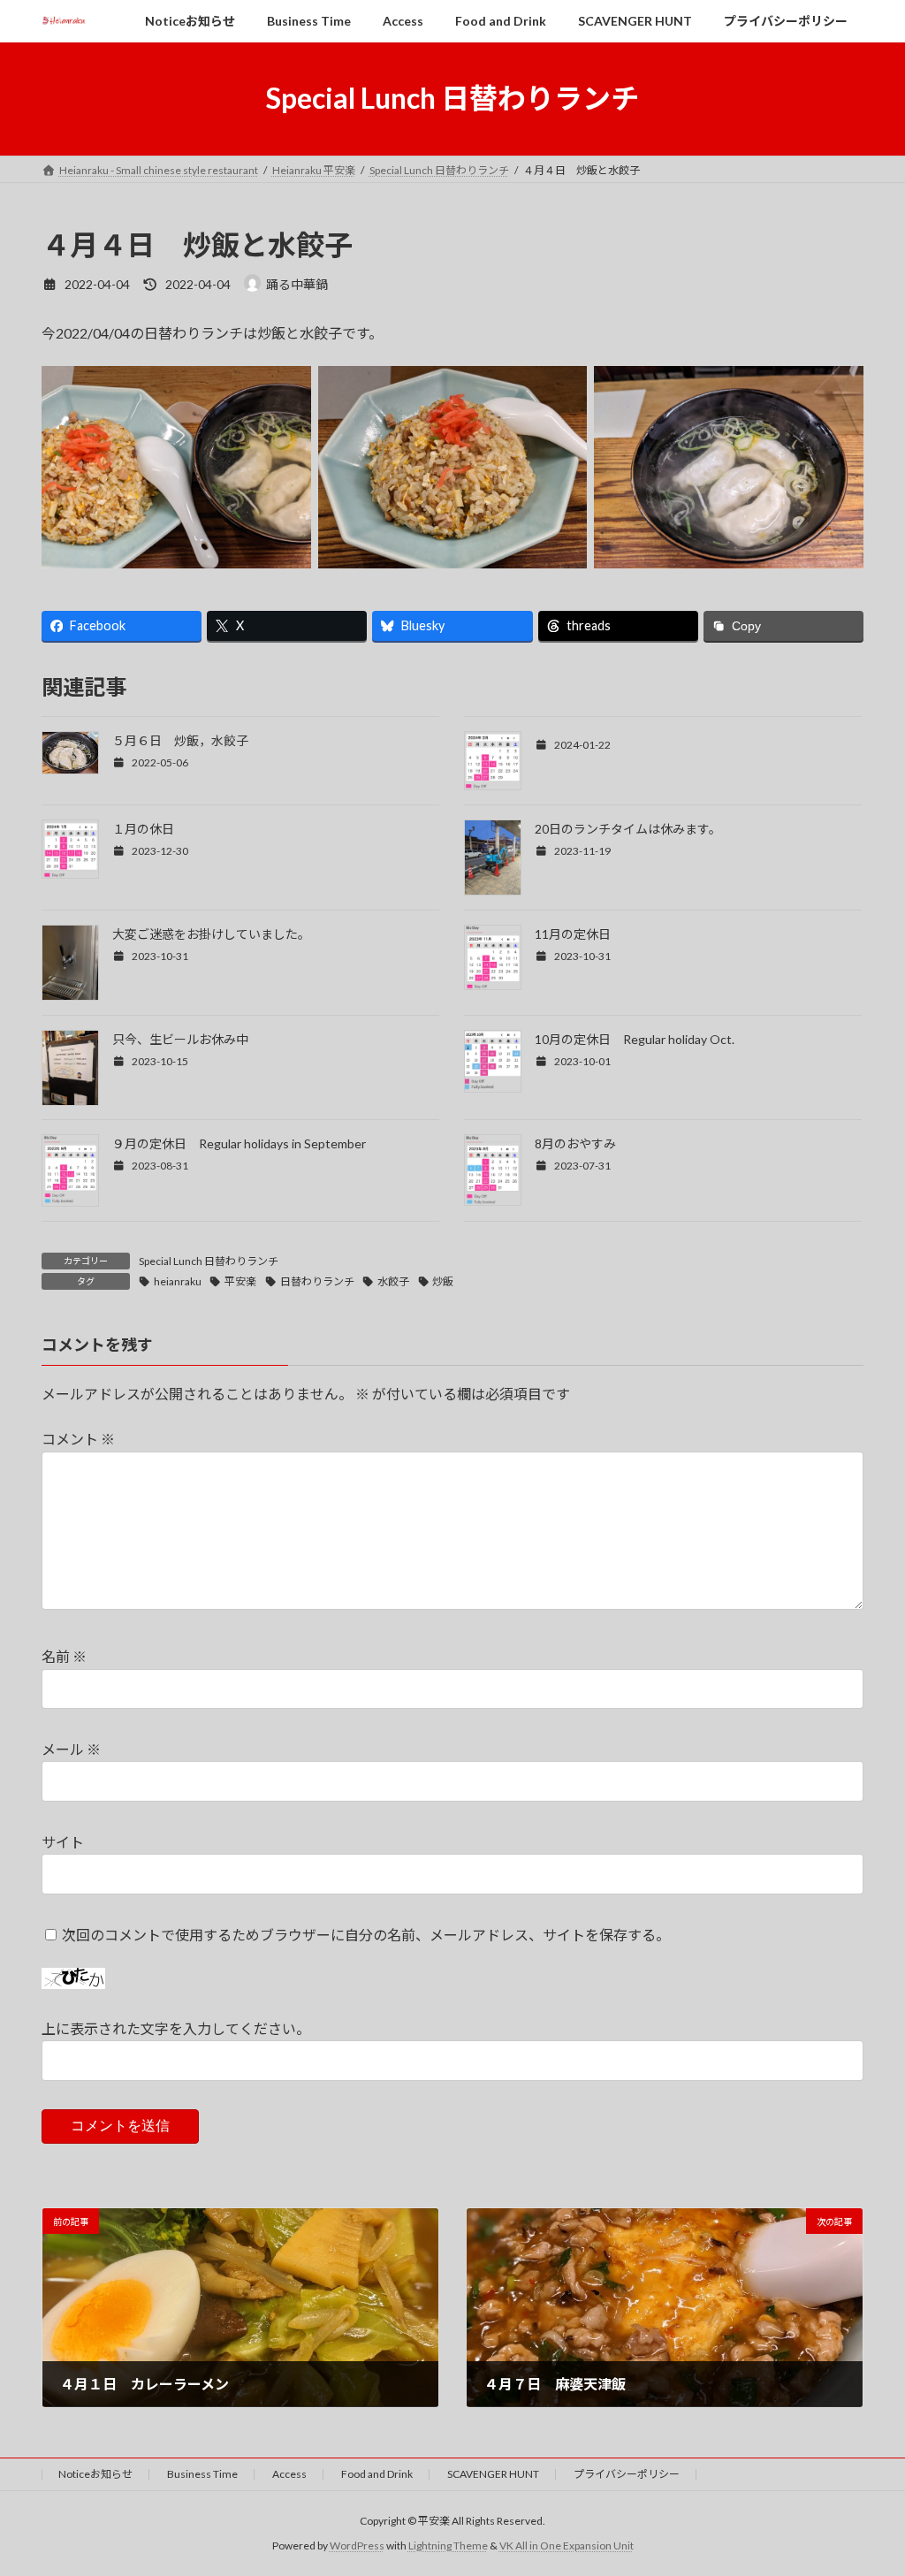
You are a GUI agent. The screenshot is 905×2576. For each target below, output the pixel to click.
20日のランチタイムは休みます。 (628, 829)
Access (289, 2474)
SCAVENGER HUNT (493, 2474)
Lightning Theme (448, 2546)
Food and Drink (377, 2474)
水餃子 (393, 1281)
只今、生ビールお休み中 (180, 1039)
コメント (78, 1439)
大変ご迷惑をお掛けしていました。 (211, 934)
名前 (64, 1656)
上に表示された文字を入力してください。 (176, 2028)
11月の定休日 (573, 934)
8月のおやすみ (575, 1143)
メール (71, 1749)
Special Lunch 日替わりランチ (209, 1261)
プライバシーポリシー (627, 2474)
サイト (63, 1842)
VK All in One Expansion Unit (567, 2546)
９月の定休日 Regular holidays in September (239, 1143)
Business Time (202, 2474)
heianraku (178, 1281)
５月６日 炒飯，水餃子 (180, 740)
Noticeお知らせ (95, 2474)
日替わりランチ (317, 1281)
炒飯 (443, 1281)
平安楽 (240, 1281)
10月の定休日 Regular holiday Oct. (635, 1039)
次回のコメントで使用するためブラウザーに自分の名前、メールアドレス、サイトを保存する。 (366, 1934)
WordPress (357, 2546)
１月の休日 (143, 829)
